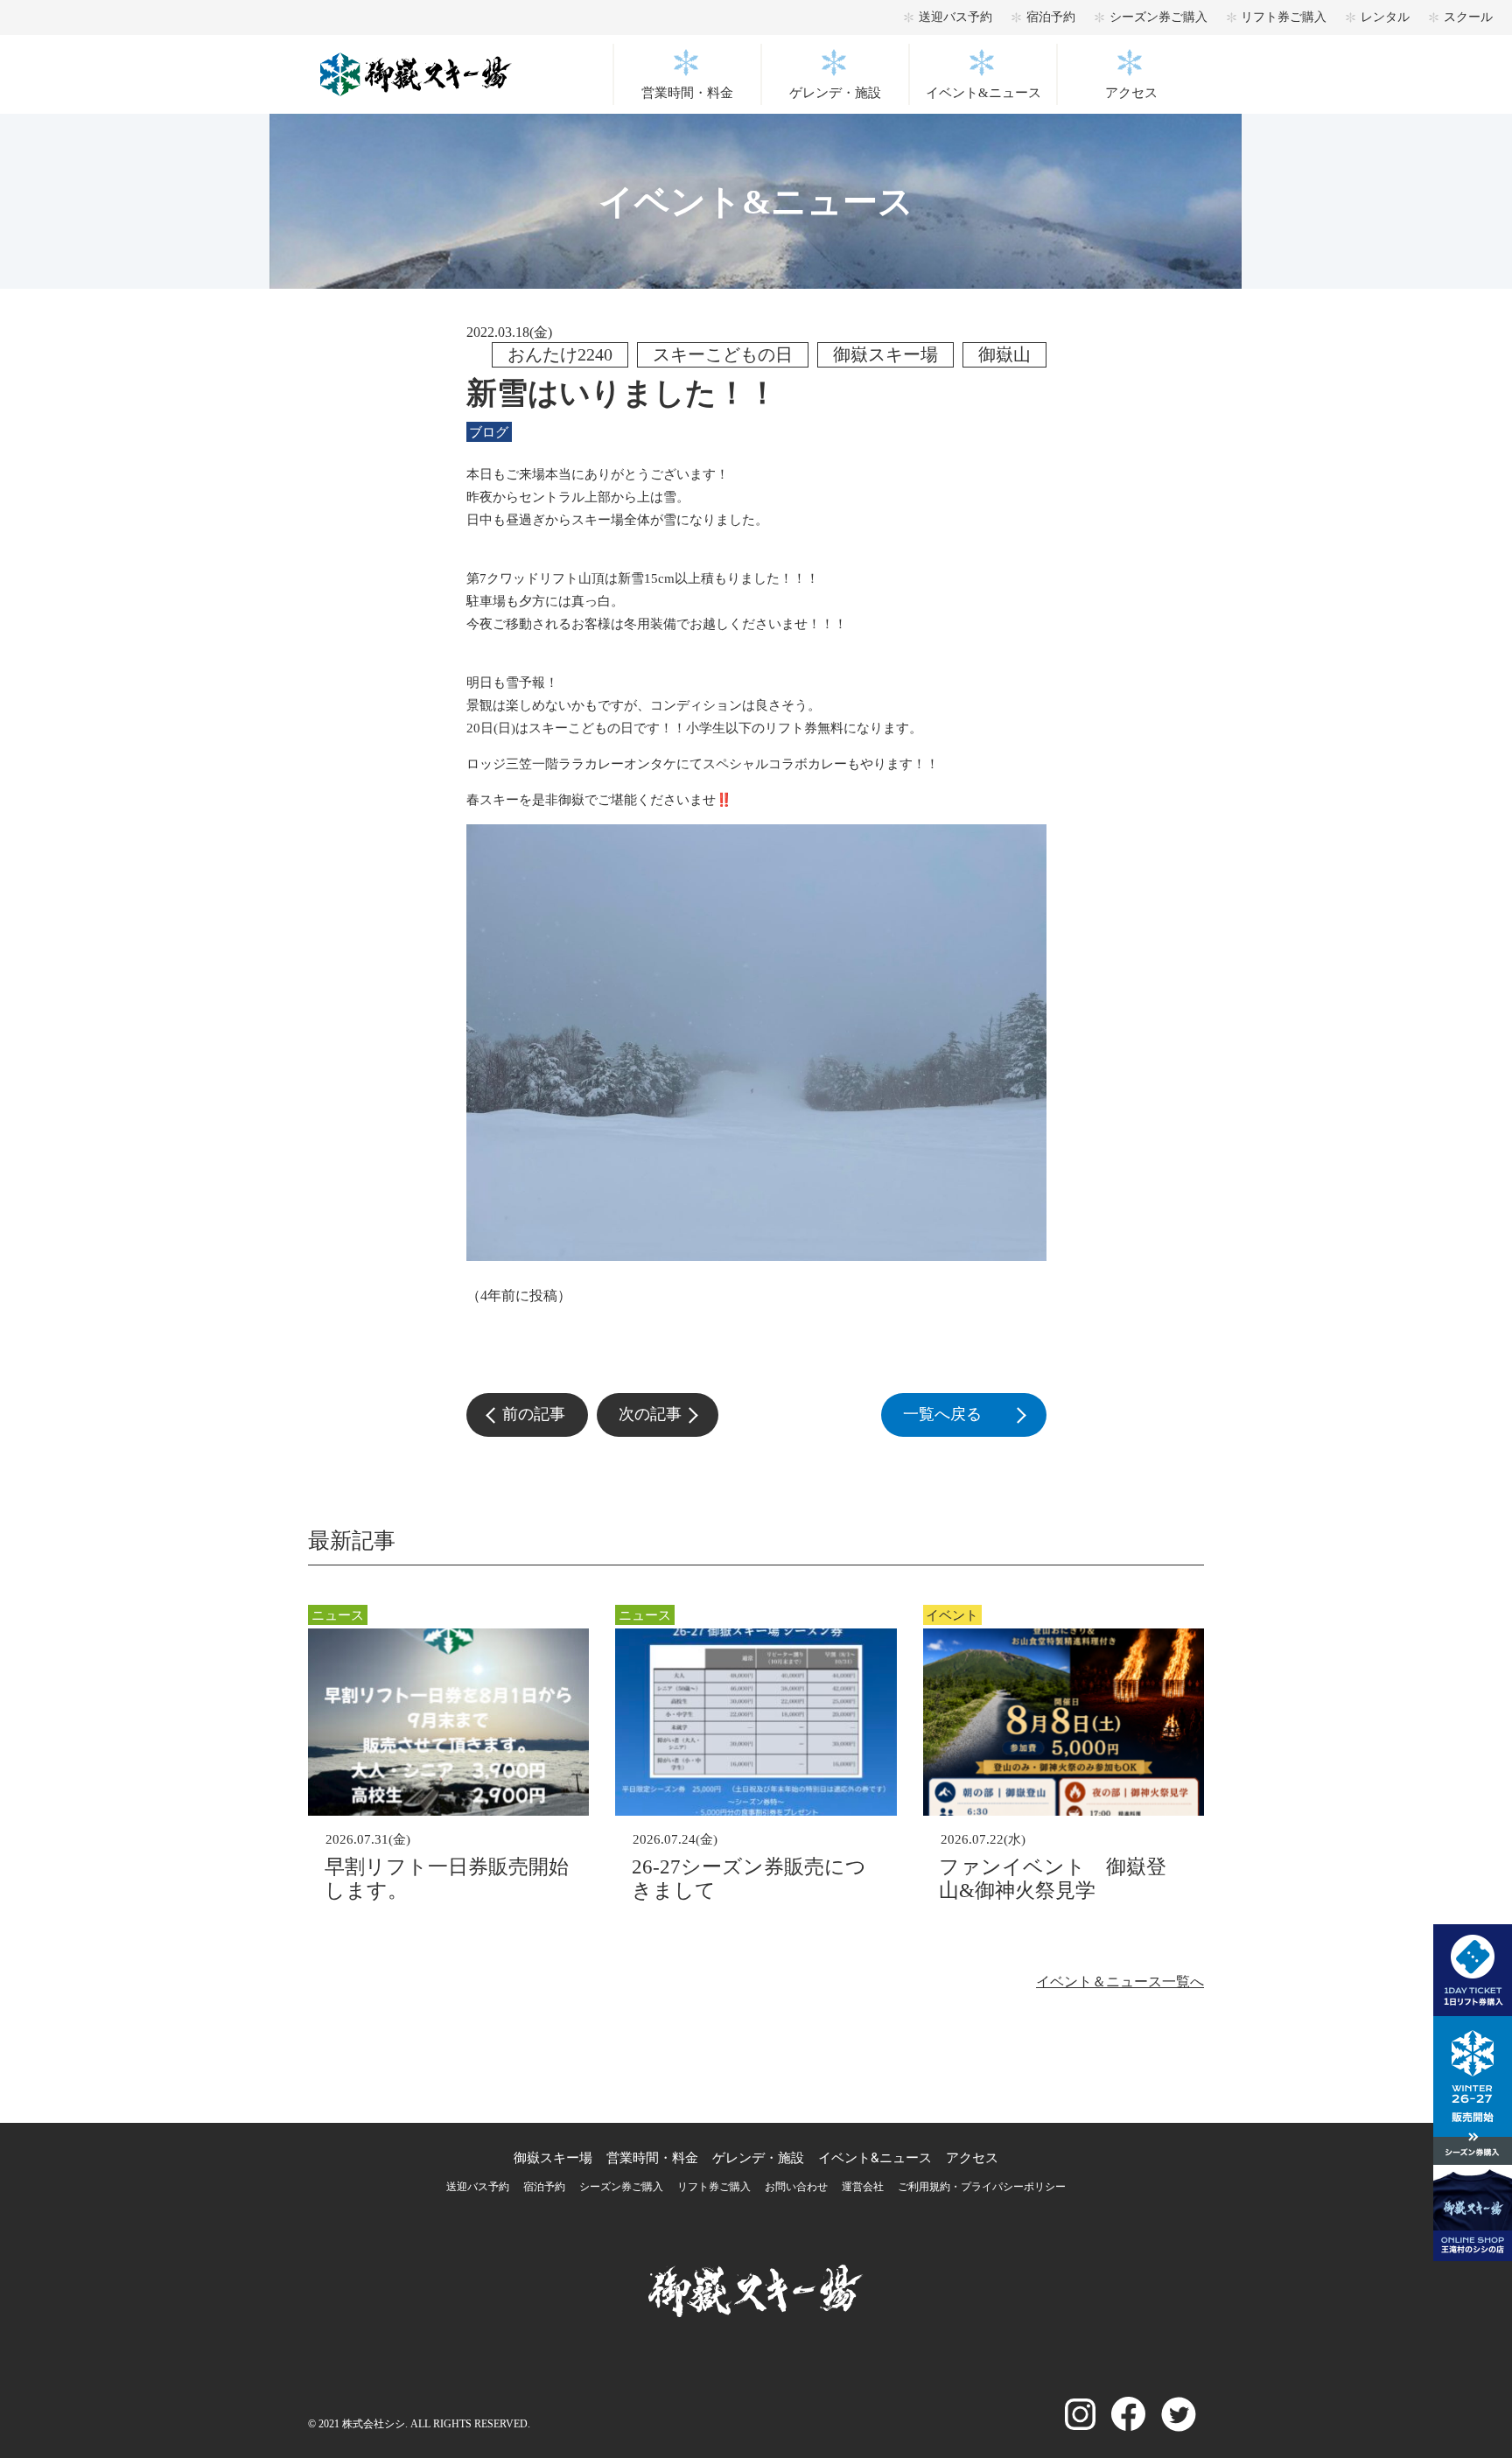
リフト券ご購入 (1284, 17)
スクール (1468, 17)
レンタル (1385, 17)
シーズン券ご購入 (1158, 17)
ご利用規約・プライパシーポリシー (982, 2187)
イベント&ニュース (983, 93)
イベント (952, 1615)
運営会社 (863, 2187)
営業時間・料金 (687, 93)
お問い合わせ (796, 2187)
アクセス (1131, 93)
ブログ (489, 432)
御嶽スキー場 (553, 2157)
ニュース (338, 1615)
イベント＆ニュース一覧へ (1120, 1982)
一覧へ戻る (974, 1414)
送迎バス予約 (955, 17)
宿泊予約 (1051, 17)
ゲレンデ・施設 (835, 93)
